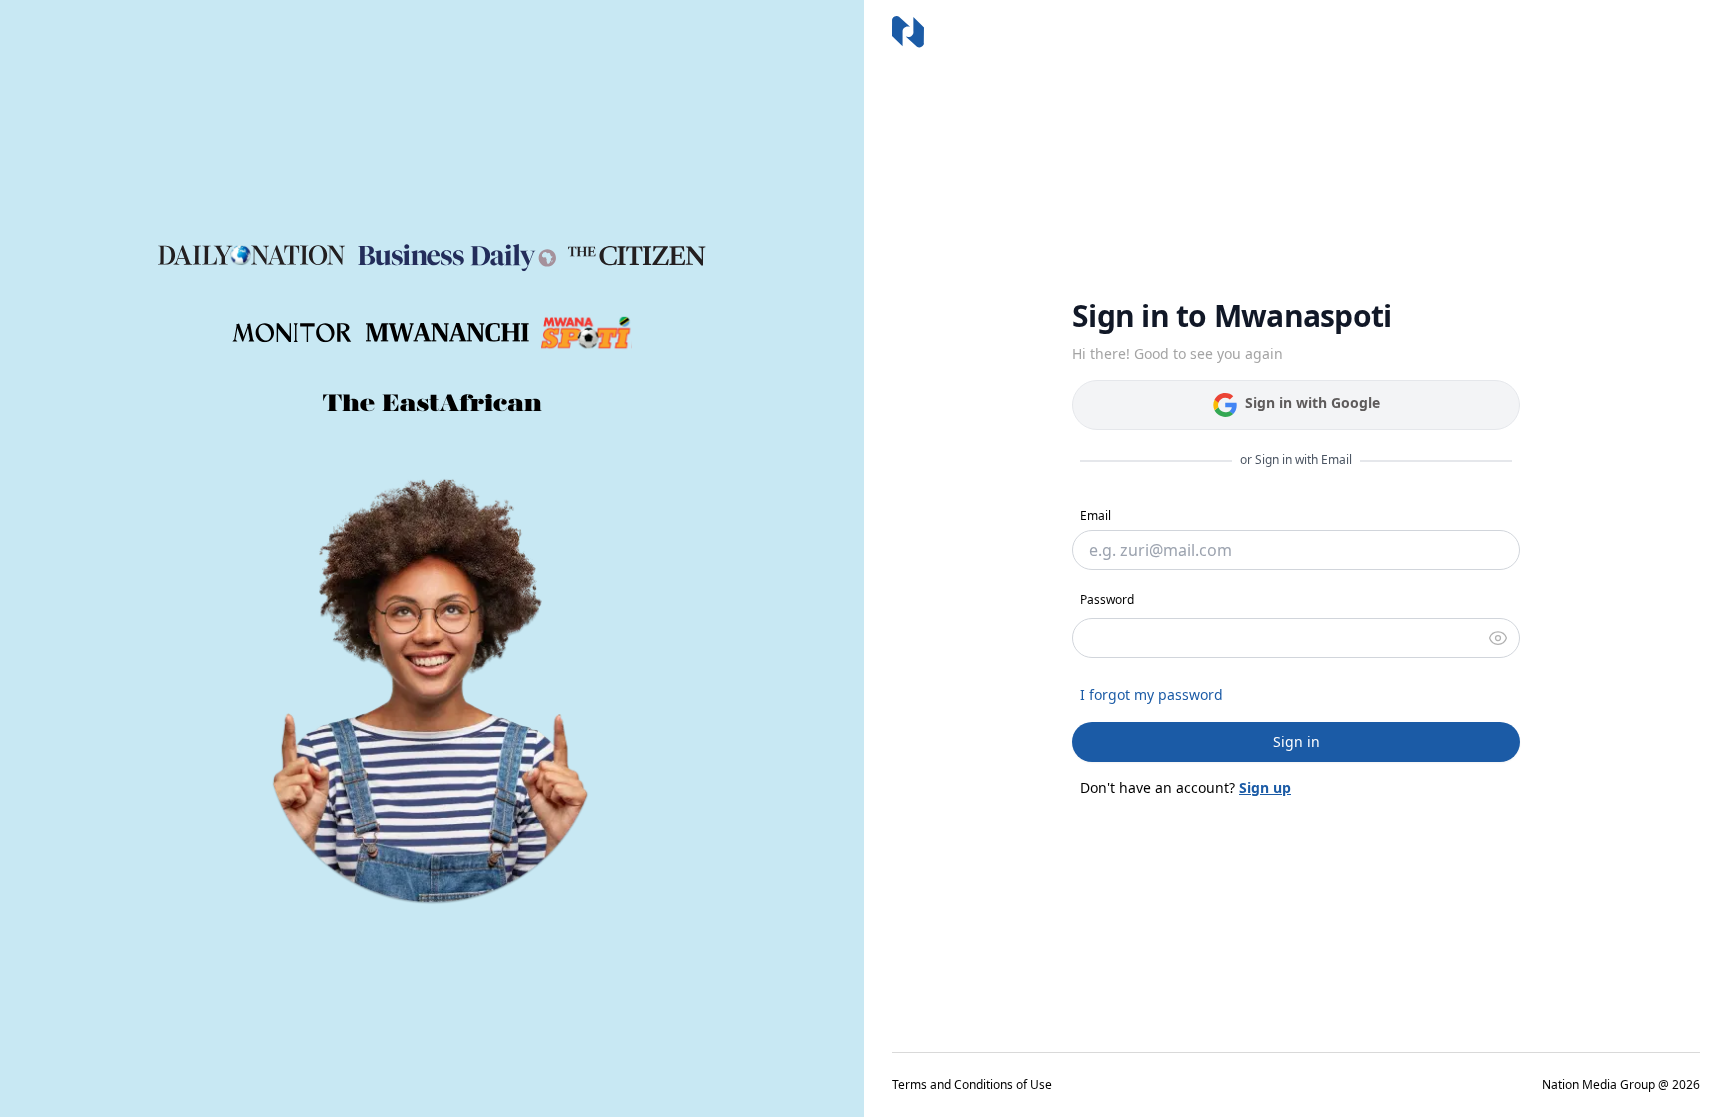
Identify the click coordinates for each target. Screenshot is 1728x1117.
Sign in (1296, 741)
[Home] (908, 32)
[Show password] (1498, 638)
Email (1095, 515)
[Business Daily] (457, 256)
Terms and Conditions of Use (972, 1085)
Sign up (1265, 787)
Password (1107, 599)
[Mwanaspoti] (586, 333)
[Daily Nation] (252, 255)
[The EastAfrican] (432, 403)
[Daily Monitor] (293, 333)
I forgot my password (1151, 694)
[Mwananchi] (447, 332)
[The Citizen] (637, 256)
